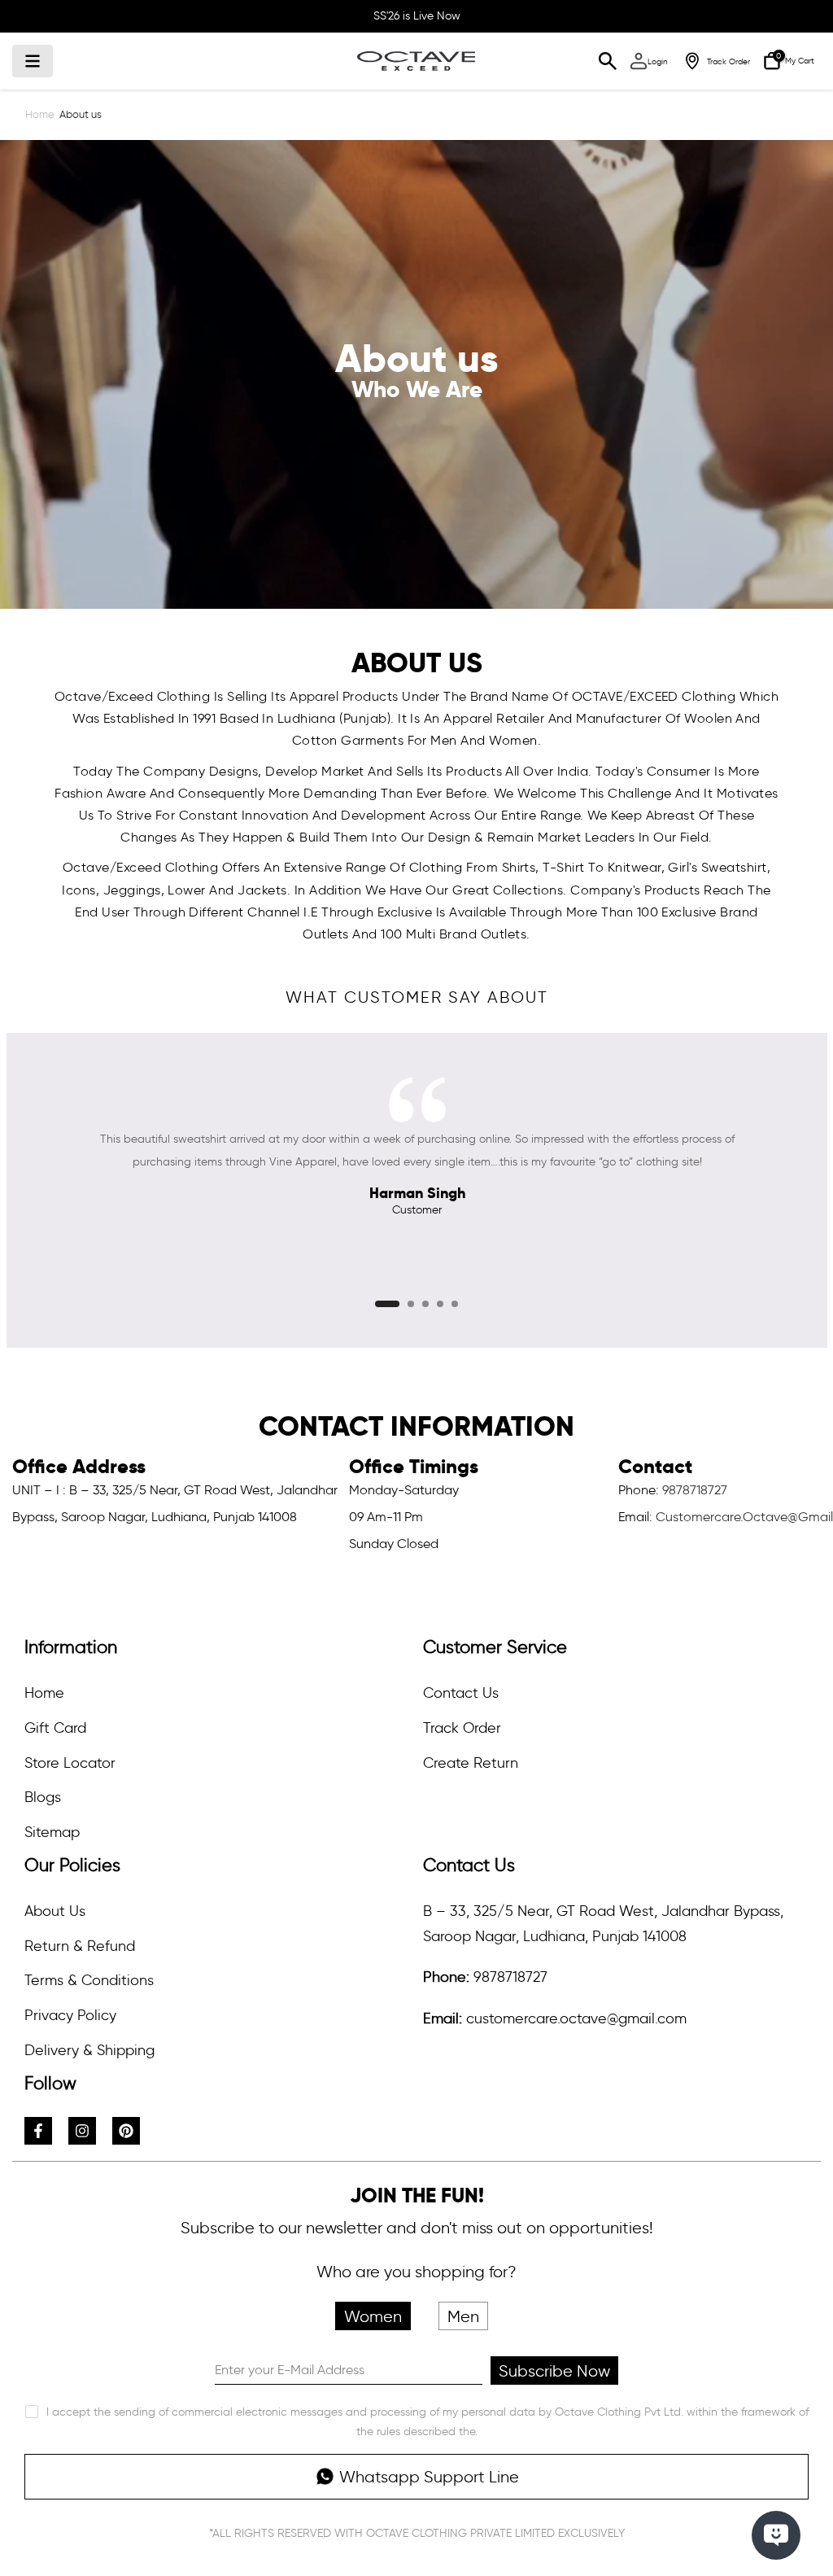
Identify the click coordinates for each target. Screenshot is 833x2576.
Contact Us (461, 1693)
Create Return (471, 1763)
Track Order (462, 1728)
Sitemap (52, 1832)
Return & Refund (80, 1946)
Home (40, 114)
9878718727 (695, 1490)
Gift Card (55, 1728)
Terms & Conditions (89, 1980)
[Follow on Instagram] (82, 2131)
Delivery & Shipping (89, 2050)
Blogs (43, 1797)
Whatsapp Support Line (429, 2477)
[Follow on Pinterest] (126, 2131)
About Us (55, 1911)
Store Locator (70, 1763)
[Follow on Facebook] (38, 2131)
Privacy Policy (70, 2015)
